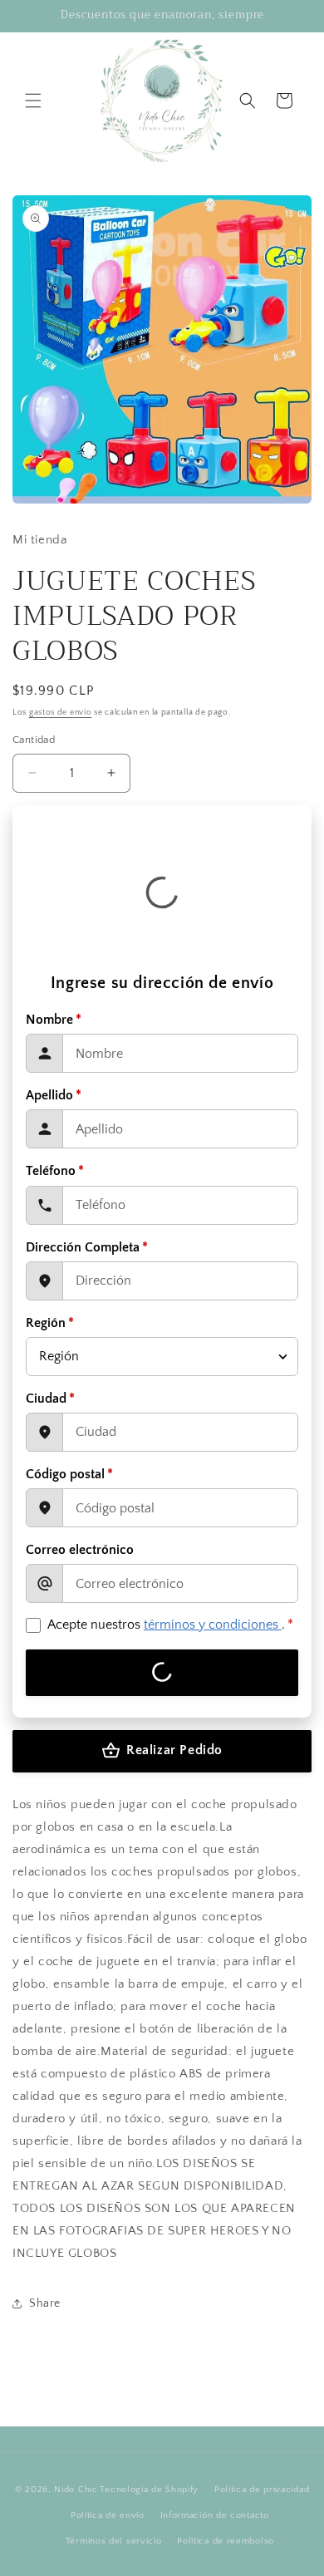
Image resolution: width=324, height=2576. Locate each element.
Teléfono (55, 1171)
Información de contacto (215, 2515)
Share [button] (45, 2303)
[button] (33, 101)
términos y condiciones (213, 1625)
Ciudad (50, 1399)
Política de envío (108, 2515)
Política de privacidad (262, 2490)
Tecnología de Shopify (149, 2490)
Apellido (54, 1095)
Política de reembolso (226, 2541)
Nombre (54, 1020)
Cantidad (34, 740)
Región (50, 1323)
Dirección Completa (87, 1247)
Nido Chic (76, 2490)
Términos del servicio (114, 2541)
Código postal (69, 1474)
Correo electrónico (80, 1550)
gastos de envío (61, 713)
